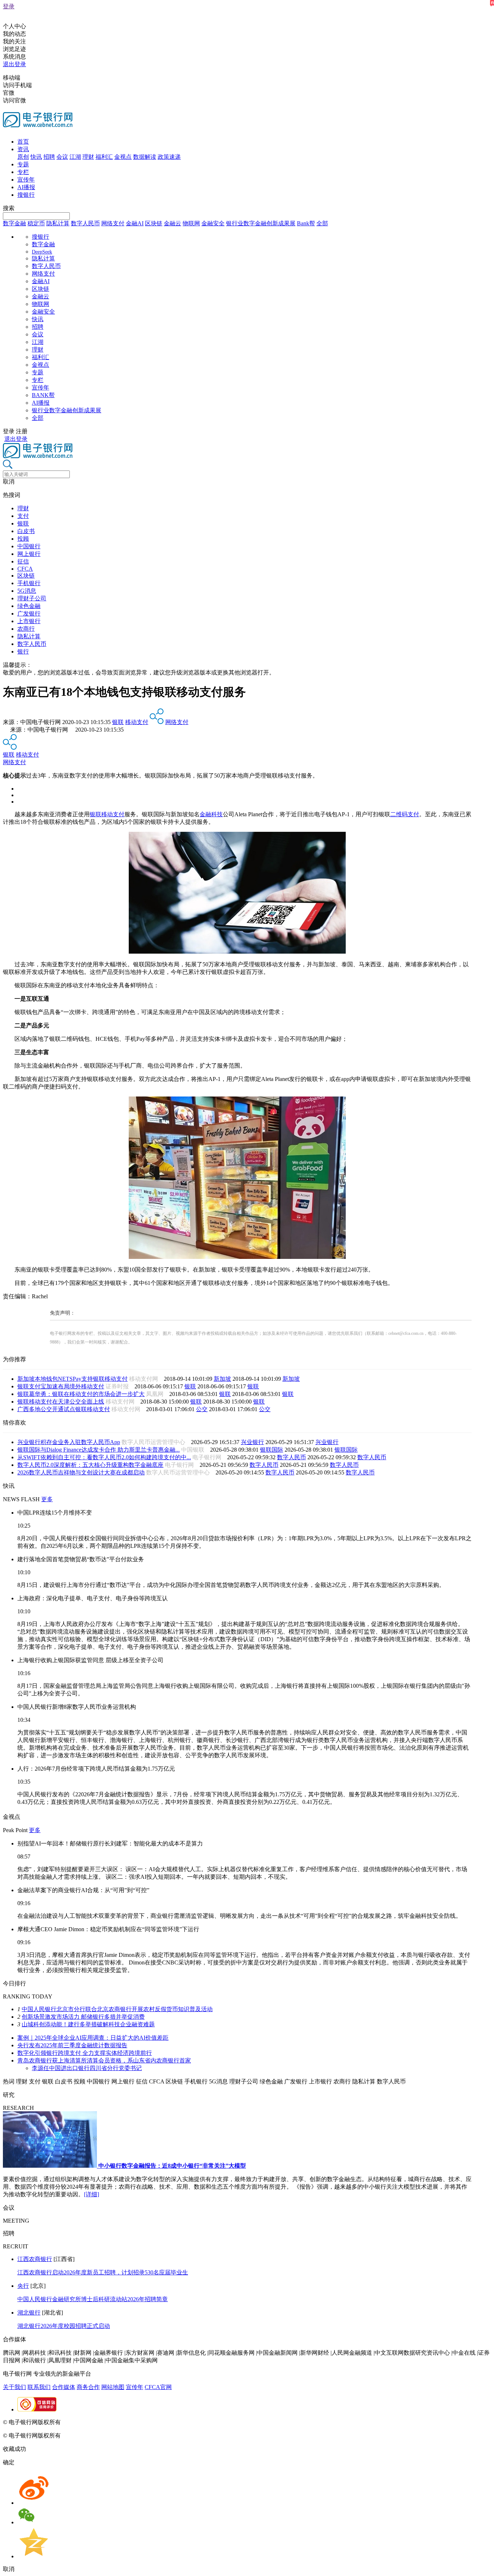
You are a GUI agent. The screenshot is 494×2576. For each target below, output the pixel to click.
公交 (202, 1409)
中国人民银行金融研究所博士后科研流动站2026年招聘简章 (93, 2299)
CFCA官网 (158, 2387)
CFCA (25, 569)
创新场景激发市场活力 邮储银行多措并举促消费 (83, 2017)
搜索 (9, 208)
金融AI (135, 223)
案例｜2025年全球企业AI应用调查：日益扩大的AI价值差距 (93, 2038)
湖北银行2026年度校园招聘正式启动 (64, 2326)
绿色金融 (29, 606)
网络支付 (113, 223)
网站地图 (113, 2387)
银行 (23, 652)
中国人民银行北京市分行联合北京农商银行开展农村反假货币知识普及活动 (117, 2009)
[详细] (91, 2194)
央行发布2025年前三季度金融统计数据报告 (72, 2045)
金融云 (173, 223)
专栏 (23, 172)
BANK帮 (43, 395)
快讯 (36, 157)
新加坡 (222, 1379)
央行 (23, 2286)
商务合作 (88, 2387)
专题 (23, 164)
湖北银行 (29, 2313)
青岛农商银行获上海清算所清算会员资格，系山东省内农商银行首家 (104, 2060)
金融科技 (211, 814)
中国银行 (29, 546)
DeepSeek (42, 252)
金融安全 (213, 223)
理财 (88, 157)
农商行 (26, 629)
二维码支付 (405, 814)
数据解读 (145, 157)
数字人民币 (85, 223)
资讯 (23, 149)
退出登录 (14, 64)
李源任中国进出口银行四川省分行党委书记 (87, 2068)
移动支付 (137, 722)
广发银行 (29, 614)
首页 (23, 142)
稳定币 (36, 223)
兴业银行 (252, 1442)
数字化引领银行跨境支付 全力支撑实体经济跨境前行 (85, 2053)
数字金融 (14, 223)
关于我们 (14, 2387)
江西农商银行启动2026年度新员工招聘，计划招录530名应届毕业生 (103, 2272)
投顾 (23, 539)
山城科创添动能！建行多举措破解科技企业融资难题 (88, 2024)
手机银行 (29, 583)
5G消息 (27, 591)
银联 (23, 523)
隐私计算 (58, 223)
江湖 (75, 157)
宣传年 (26, 180)
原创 (23, 157)
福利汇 (104, 157)
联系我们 (39, 2387)
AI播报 (26, 187)
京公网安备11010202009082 (157, 2422)
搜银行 (26, 195)
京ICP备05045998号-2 (89, 2422)
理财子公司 (32, 598)
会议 (62, 157)
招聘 (49, 157)
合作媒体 (64, 2387)
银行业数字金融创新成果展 (261, 223)
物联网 (191, 223)
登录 (9, 6)
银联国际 (272, 1450)
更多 (47, 1499)
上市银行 (29, 621)
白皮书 (26, 531)
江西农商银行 (35, 2259)
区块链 (154, 223)
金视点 (123, 157)
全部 (322, 223)
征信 (23, 561)
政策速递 (169, 157)
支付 (23, 516)
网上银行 (29, 554)
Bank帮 (306, 223)
